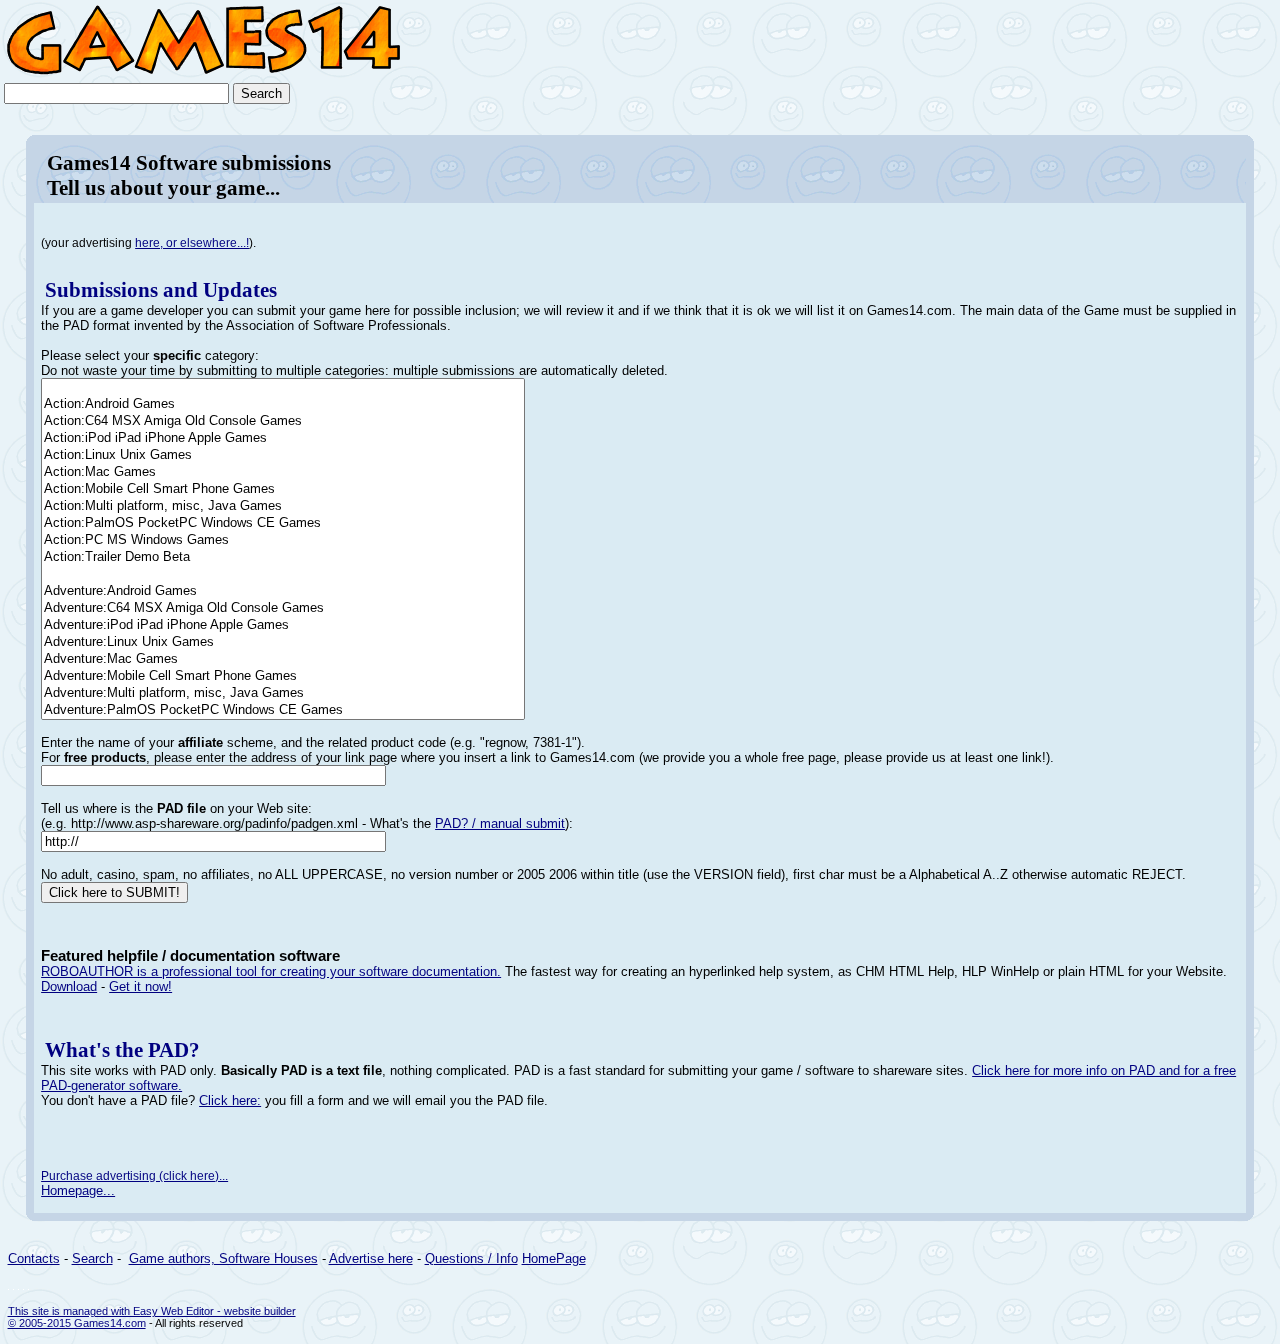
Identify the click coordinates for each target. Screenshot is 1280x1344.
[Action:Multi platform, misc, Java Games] (283, 506)
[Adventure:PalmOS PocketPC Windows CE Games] (283, 710)
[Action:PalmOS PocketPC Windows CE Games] (283, 523)
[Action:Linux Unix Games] (283, 455)
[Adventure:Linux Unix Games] (283, 642)
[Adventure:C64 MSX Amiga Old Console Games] (283, 608)
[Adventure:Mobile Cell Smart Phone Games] (283, 676)
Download (69, 986)
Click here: (230, 1100)
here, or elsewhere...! (192, 243)
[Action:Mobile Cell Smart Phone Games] (283, 489)
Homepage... (78, 1190)
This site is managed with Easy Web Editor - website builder (152, 1311)
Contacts (34, 1258)
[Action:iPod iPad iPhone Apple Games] (283, 438)
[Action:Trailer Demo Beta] (283, 557)
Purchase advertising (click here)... (134, 1176)
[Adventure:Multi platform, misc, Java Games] (283, 693)
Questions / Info (471, 1258)
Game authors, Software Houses (223, 1258)
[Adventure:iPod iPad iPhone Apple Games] (283, 625)
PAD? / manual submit (500, 823)
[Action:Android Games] (283, 404)
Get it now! (140, 986)
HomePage (554, 1258)
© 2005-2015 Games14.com (77, 1323)
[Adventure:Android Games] (283, 591)
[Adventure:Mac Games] (283, 659)
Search (92, 1258)
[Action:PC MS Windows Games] (283, 540)
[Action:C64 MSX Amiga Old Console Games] (283, 421)
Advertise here (371, 1258)
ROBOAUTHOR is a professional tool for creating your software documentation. (271, 971)
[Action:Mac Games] (283, 472)
